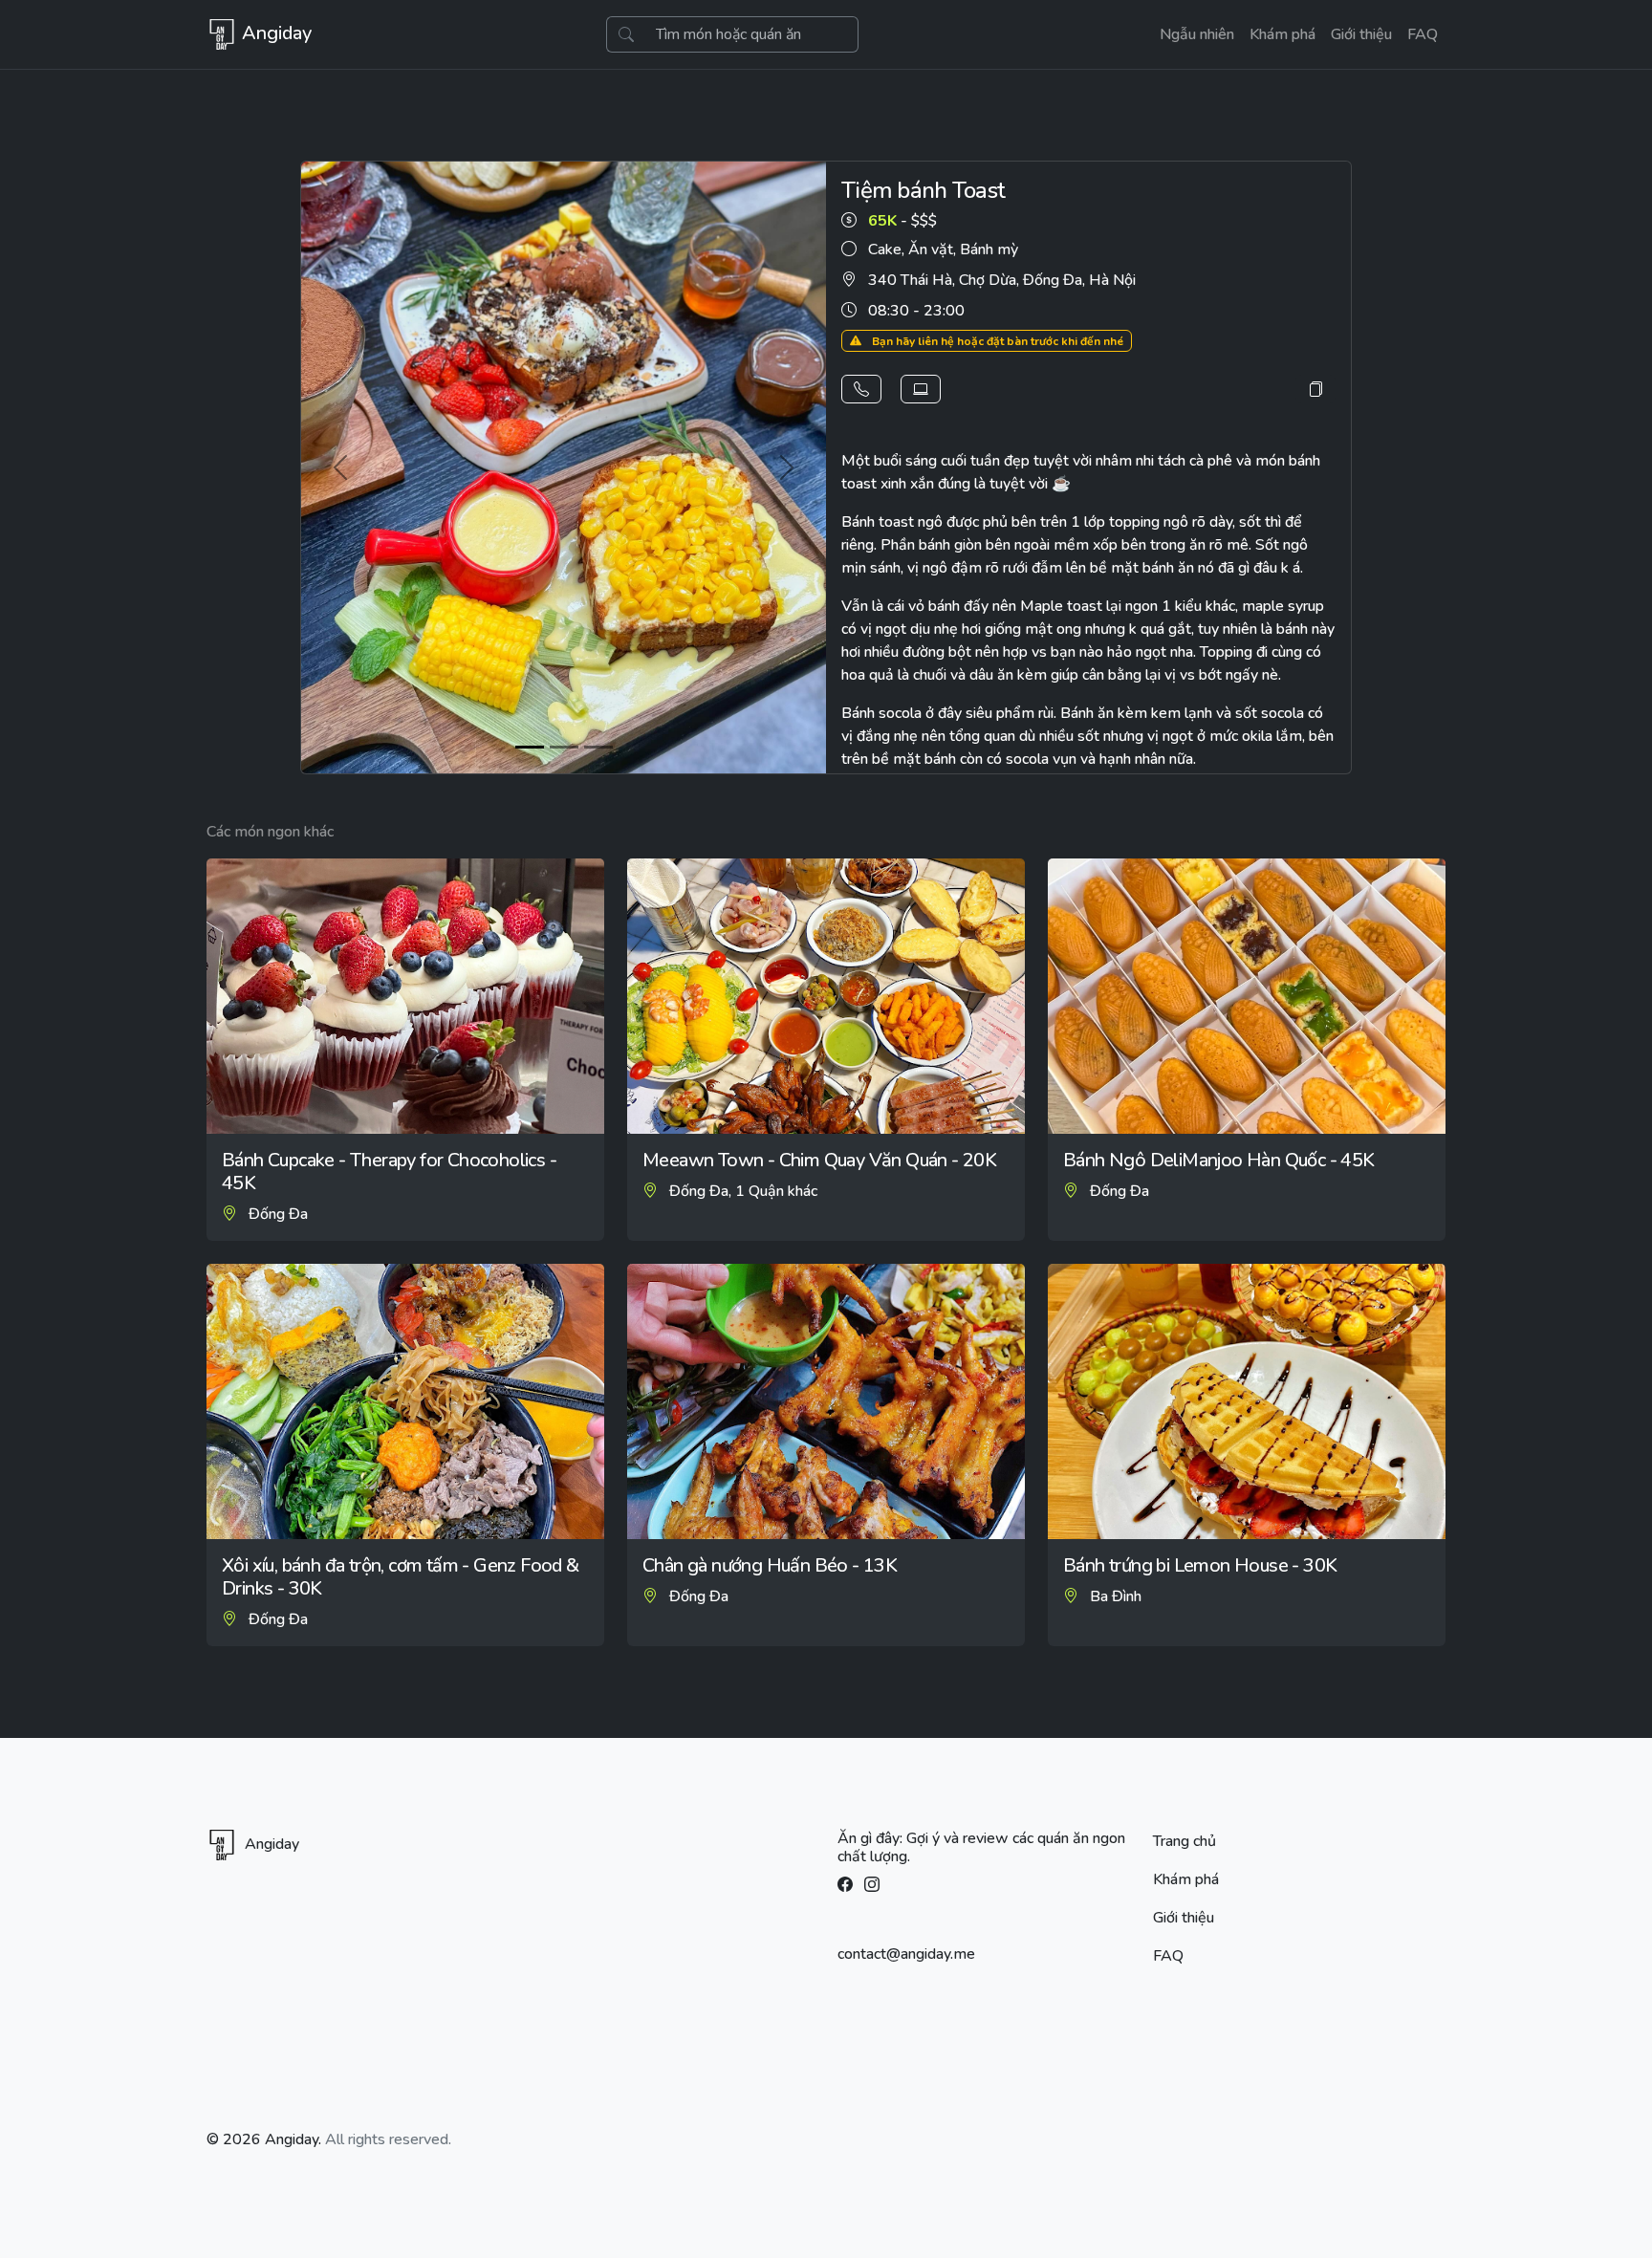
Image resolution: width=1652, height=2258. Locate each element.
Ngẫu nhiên (1197, 34)
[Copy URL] (1315, 389)
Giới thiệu (1361, 34)
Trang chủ (1185, 1841)
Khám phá (1282, 34)
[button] (861, 389)
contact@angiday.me (906, 1954)
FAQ (1423, 34)
